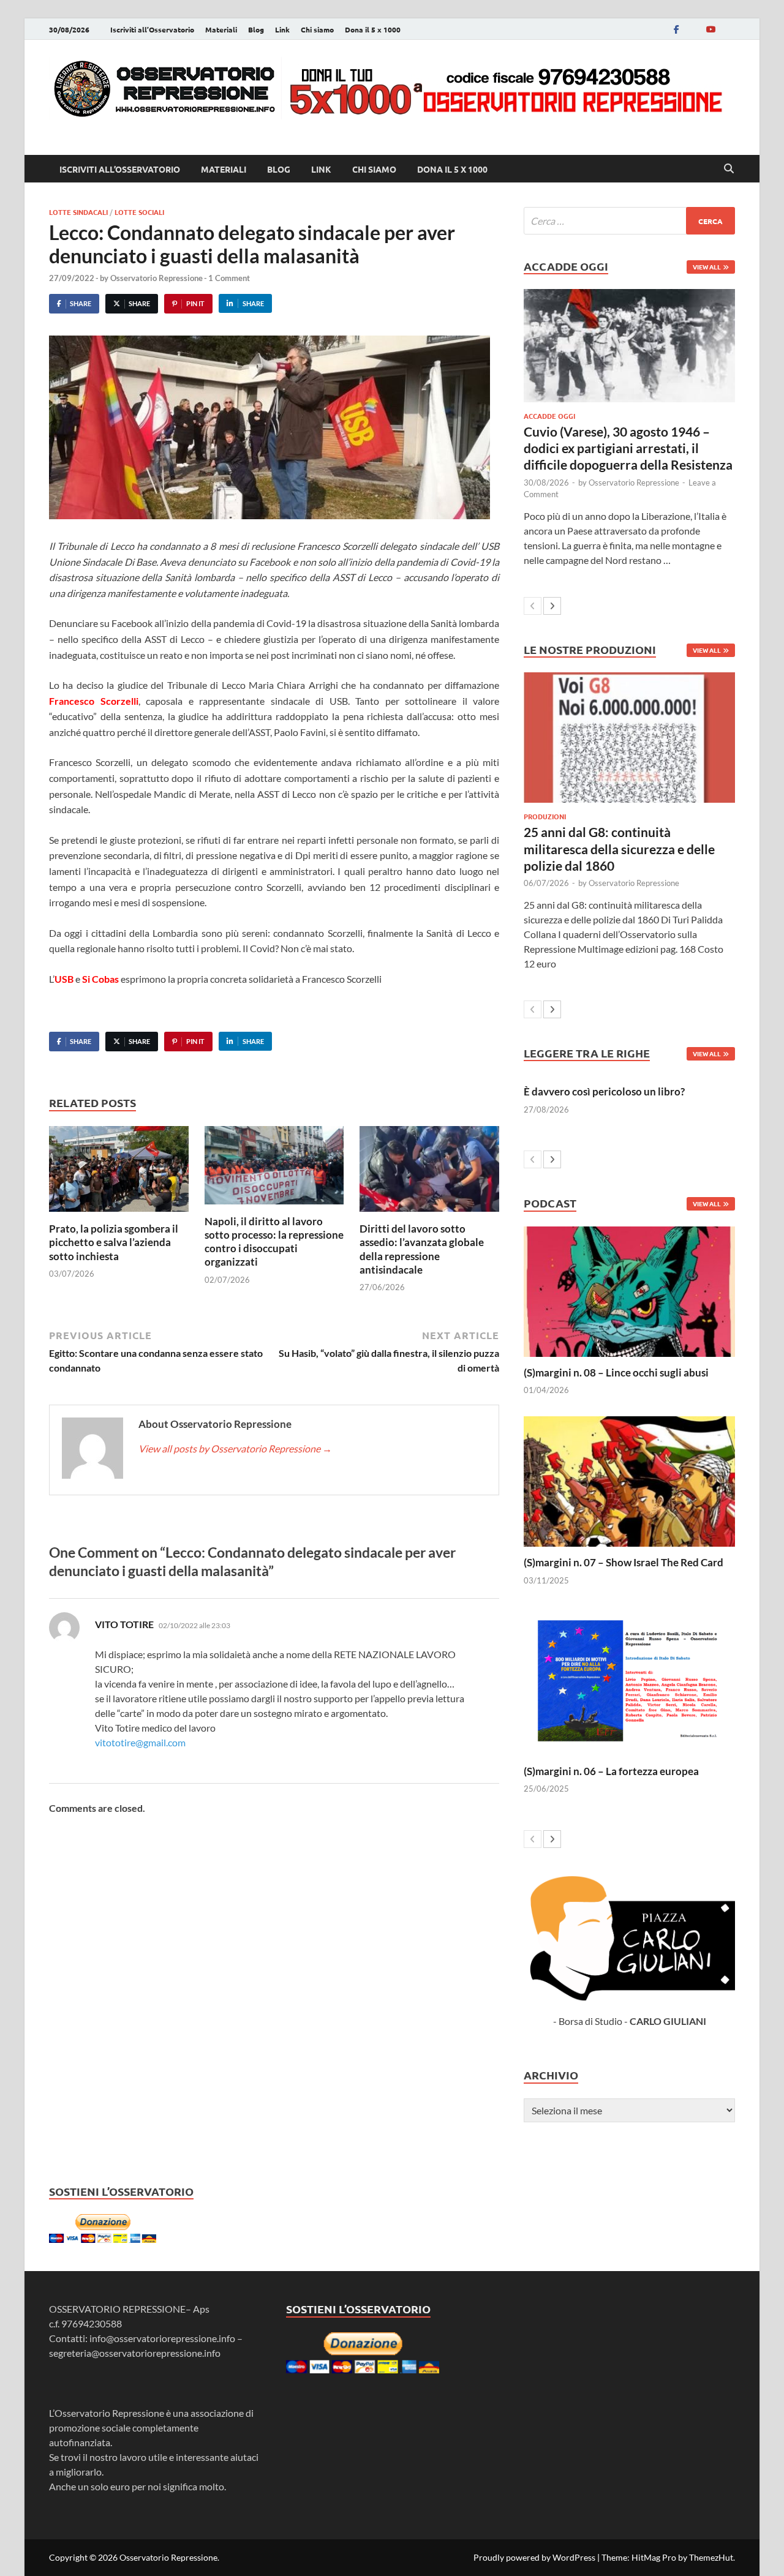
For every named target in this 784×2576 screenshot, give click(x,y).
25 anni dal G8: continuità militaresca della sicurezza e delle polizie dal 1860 (619, 849)
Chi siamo (317, 29)
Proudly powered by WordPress (534, 2557)
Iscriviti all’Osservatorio (152, 29)
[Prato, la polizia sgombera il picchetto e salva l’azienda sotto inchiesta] (119, 1173)
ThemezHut (711, 2557)
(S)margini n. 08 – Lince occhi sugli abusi (616, 1372)
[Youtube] (710, 29)
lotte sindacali (78, 212)
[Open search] (729, 169)
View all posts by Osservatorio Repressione (235, 1448)
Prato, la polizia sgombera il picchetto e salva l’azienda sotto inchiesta (114, 1242)
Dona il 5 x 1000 (373, 29)
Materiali (221, 29)
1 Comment (229, 278)
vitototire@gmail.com (140, 1742)
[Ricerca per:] (629, 221)
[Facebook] (676, 29)
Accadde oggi (549, 416)
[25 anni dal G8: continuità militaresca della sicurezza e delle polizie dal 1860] (629, 738)
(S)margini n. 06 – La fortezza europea (611, 1771)
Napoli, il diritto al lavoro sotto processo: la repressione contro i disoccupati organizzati (274, 1241)
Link (282, 29)
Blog (256, 29)
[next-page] (552, 606)
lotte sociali (139, 212)
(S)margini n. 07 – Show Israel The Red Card (624, 1562)
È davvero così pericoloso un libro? (604, 1091)
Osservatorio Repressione (156, 278)
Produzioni (545, 816)
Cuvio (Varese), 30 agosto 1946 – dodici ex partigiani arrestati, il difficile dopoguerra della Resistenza (628, 448)
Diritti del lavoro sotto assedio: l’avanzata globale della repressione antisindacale (422, 1249)
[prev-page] (533, 606)
